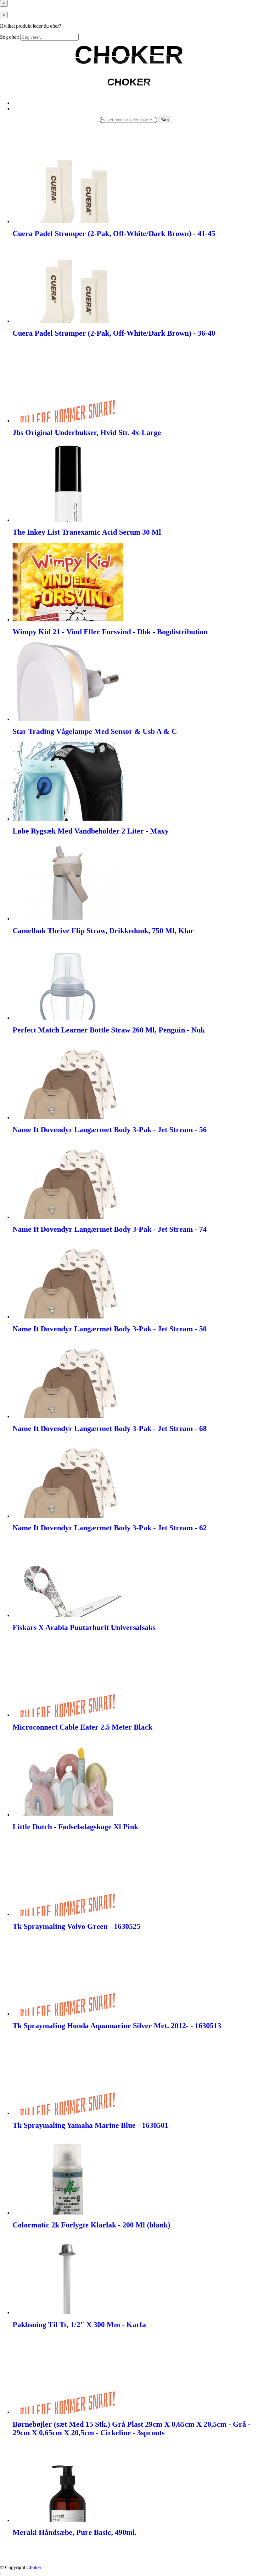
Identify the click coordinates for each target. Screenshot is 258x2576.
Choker (34, 2567)
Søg (165, 120)
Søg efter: (10, 37)
